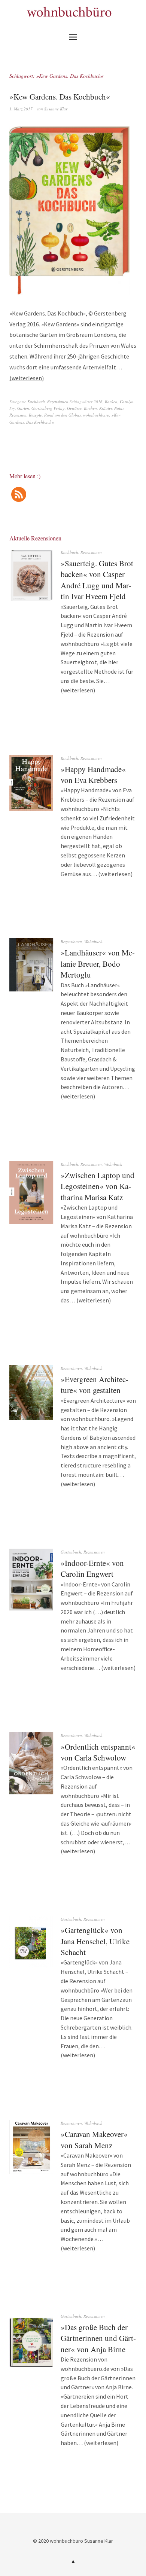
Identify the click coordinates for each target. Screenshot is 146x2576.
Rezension (18, 415)
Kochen (90, 408)
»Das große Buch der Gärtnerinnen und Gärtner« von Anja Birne (98, 2338)
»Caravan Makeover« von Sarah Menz (94, 2139)
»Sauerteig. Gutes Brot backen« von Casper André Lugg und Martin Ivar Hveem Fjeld (97, 580)
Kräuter (106, 408)
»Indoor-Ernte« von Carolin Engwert (92, 1568)
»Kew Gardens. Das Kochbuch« (60, 97)
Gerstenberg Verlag (48, 408)
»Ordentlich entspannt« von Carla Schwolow (98, 1752)
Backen (111, 401)
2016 (98, 401)
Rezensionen (58, 401)
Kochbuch (36, 401)
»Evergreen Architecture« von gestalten (95, 1385)
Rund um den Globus (63, 415)
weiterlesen (27, 378)
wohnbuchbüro (96, 415)
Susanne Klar (56, 109)
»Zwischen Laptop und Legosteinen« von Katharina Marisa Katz (98, 1186)
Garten (23, 408)
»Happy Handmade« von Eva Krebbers (93, 775)
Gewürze (74, 408)
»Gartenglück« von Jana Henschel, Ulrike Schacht (95, 1941)
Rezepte (35, 415)
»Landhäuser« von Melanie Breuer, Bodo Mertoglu (98, 964)
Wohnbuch (93, 941)
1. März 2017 (21, 109)
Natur (119, 408)
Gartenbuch (71, 1552)
